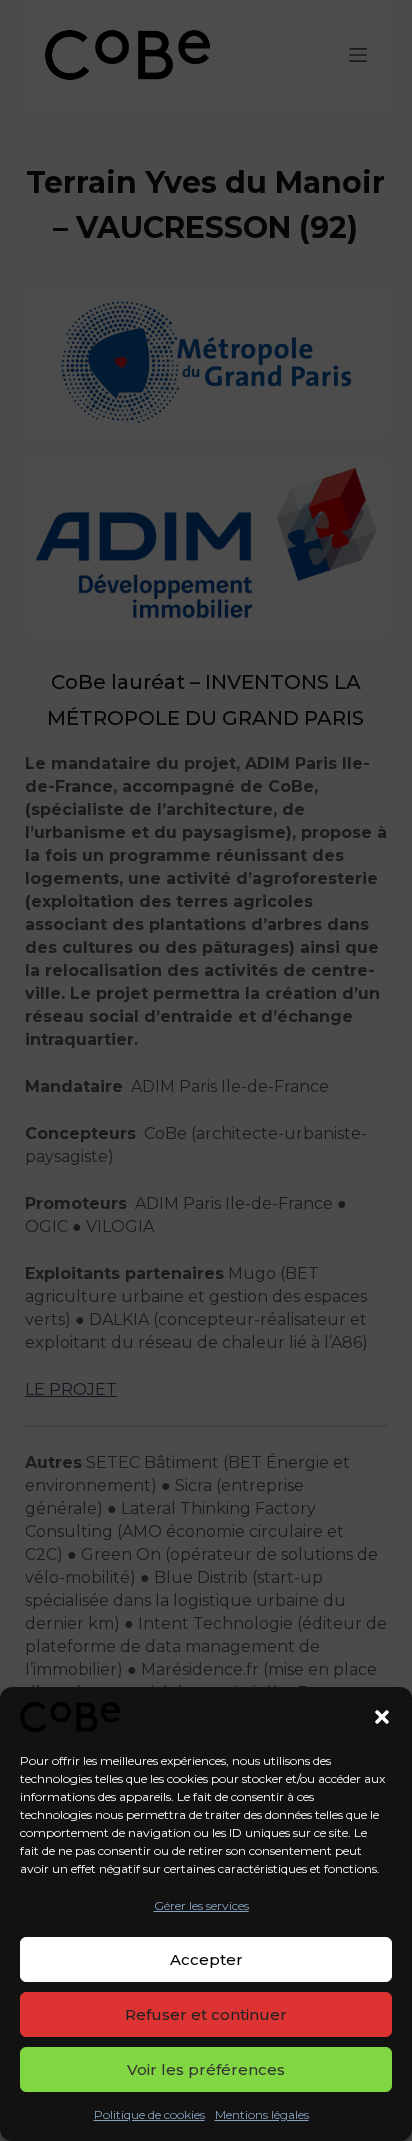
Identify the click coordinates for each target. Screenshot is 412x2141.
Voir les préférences (206, 2069)
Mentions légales (262, 2114)
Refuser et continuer (206, 2014)
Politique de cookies (149, 2114)
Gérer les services (201, 1905)
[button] (382, 1717)
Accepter (206, 1959)
